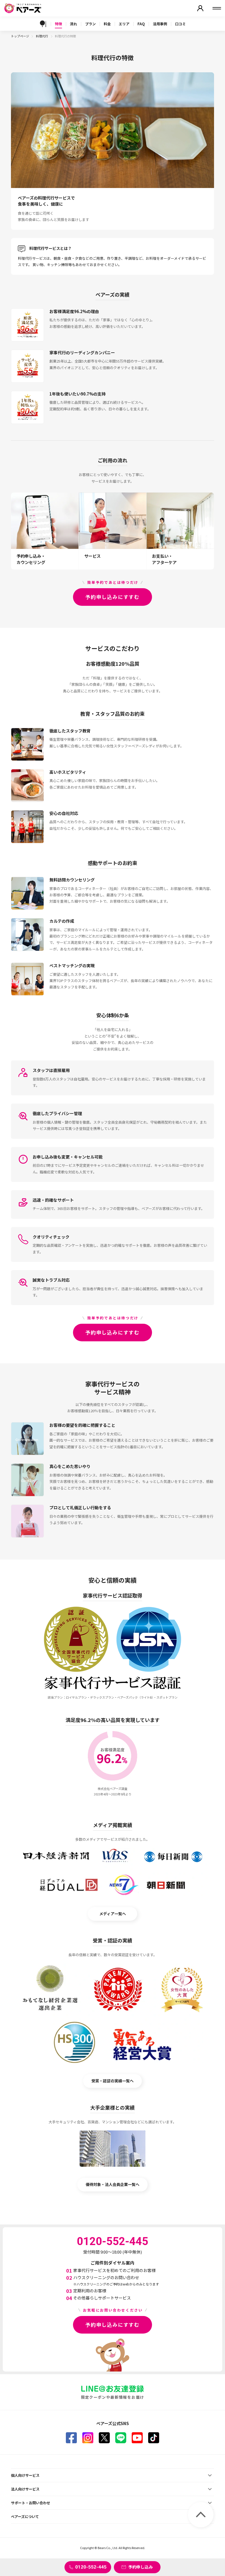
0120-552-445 (91, 2567)
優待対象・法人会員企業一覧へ (113, 2184)
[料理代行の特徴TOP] (43, 24)
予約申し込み (140, 2567)
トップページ (20, 36)
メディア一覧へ (113, 1914)
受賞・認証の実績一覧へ (113, 2081)
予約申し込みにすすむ (113, 597)
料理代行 (42, 36)
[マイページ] (200, 8)
